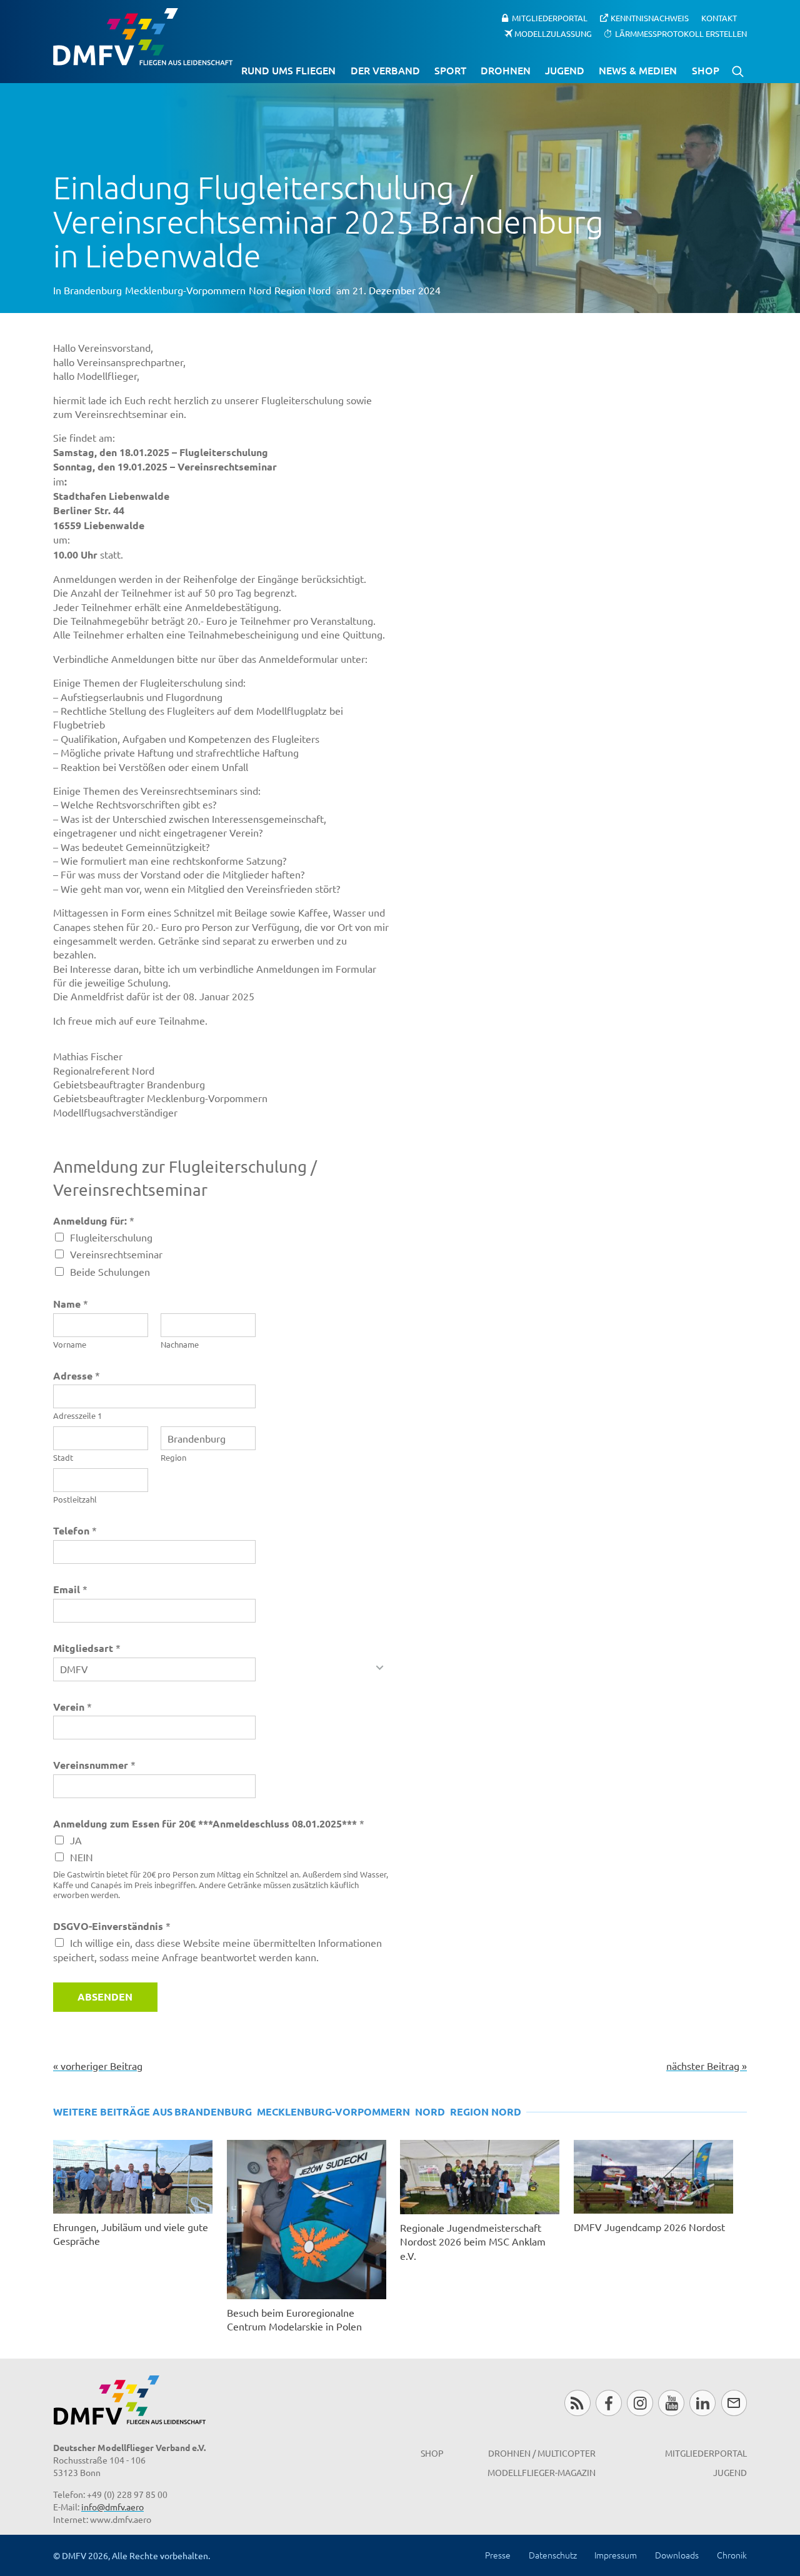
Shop (706, 70)
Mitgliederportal (550, 18)
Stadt (63, 1458)
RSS (577, 2403)
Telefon (75, 1530)
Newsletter (734, 2403)
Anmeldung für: (94, 1221)
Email (70, 1589)
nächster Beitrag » (707, 2066)
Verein (72, 1707)
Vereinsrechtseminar (116, 1254)
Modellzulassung (553, 33)
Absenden (105, 1997)
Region (173, 1458)
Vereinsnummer (94, 1765)
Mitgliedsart (87, 1648)
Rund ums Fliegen (288, 70)
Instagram (640, 2403)
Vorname (70, 1345)
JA (76, 1840)
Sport (450, 70)
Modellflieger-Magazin (542, 2472)
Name (71, 1304)
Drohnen (506, 70)
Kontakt (719, 18)
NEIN (82, 1857)
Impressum (616, 2555)
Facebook (608, 2403)
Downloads (677, 2555)
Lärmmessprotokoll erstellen (681, 33)
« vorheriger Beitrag (98, 2066)
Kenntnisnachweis (650, 18)
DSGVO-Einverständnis (112, 1926)
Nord (260, 290)
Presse (498, 2555)
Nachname (180, 1345)
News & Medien (638, 70)
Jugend (565, 70)
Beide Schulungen (110, 1271)
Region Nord (302, 290)
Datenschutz (553, 2555)
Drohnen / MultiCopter (542, 2453)
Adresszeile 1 (77, 1416)
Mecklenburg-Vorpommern (185, 290)
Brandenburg (93, 290)
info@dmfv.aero (112, 2507)
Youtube (671, 2403)
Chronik (732, 2555)
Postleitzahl (75, 1499)
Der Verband (385, 70)
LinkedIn (702, 2403)
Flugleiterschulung (111, 1237)
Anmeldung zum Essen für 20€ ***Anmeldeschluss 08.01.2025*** (209, 1823)
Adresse (77, 1375)
